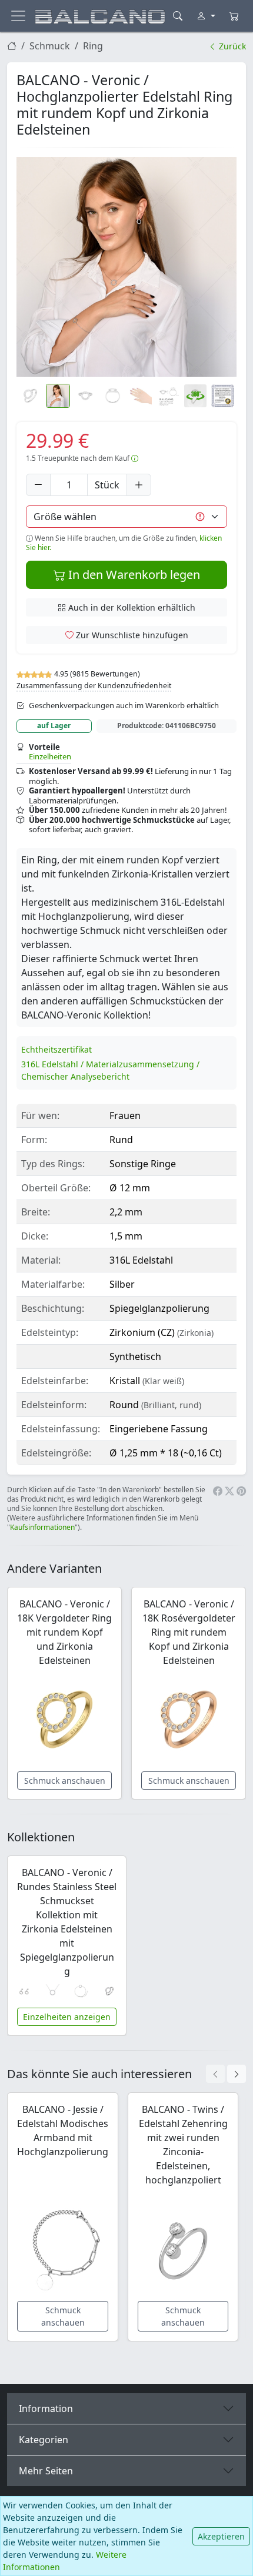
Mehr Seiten (46, 2471)
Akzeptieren (221, 2536)
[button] (126, 267)
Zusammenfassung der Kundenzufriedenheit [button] (94, 686)
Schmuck (50, 46)
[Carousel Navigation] (226, 2074)
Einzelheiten (50, 756)
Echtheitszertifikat (56, 1049)
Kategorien (44, 2440)
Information (46, 2408)
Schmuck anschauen (65, 1781)
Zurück (231, 46)
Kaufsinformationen (42, 1527)
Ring (93, 46)
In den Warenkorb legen (133, 575)
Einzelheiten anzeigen (67, 2017)
